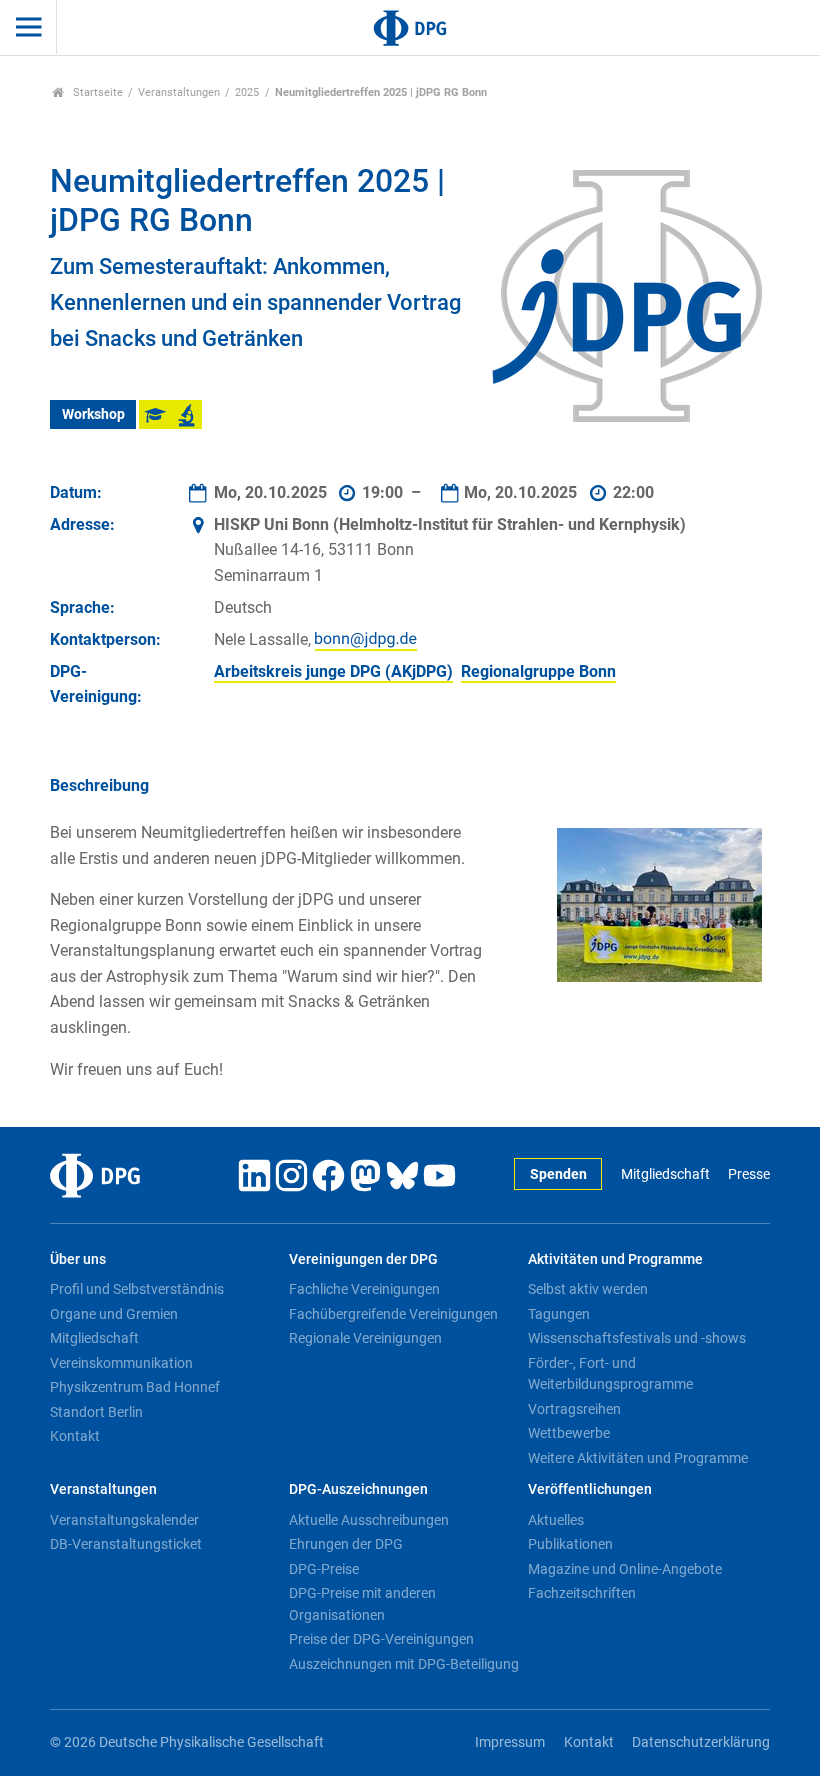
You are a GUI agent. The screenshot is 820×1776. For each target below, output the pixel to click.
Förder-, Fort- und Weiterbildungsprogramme (610, 1374)
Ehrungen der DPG (346, 1544)
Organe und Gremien (114, 1314)
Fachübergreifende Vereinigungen (393, 1314)
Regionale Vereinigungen (365, 1338)
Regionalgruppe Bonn (538, 671)
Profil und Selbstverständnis (137, 1289)
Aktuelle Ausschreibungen (369, 1520)
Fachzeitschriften (582, 1593)
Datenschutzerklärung (701, 1742)
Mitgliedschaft (665, 1174)
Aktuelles (556, 1520)
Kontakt (75, 1436)
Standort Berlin (96, 1412)
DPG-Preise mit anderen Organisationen (362, 1604)
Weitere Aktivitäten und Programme (638, 1458)
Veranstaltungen (179, 92)
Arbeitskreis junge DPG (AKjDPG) (333, 671)
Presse (749, 1174)
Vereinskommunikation (121, 1363)
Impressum (510, 1742)
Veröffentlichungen (590, 1489)
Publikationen (570, 1544)
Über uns (78, 1259)
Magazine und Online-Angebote (625, 1569)
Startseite (96, 92)
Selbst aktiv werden (588, 1289)
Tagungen (559, 1314)
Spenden (558, 1174)
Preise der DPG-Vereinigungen (381, 1639)
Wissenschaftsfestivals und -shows (637, 1338)
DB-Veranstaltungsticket (126, 1544)
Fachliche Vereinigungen (364, 1289)
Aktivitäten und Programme (615, 1259)
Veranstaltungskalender (124, 1520)
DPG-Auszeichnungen (358, 1489)
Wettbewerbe (569, 1433)
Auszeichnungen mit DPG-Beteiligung (404, 1664)
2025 (247, 92)
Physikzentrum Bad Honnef (135, 1387)
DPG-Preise (324, 1569)
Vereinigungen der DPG (363, 1259)
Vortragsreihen (574, 1409)
